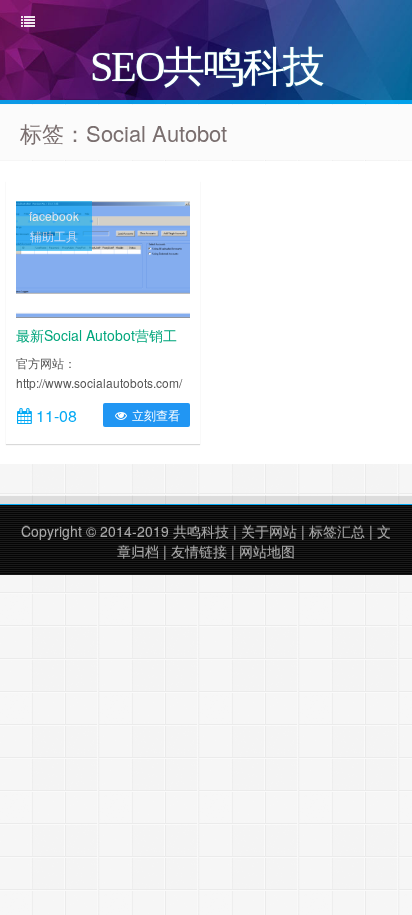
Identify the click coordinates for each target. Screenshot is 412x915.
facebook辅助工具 (54, 225)
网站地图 (267, 551)
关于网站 (269, 531)
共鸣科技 (201, 531)
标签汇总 (337, 531)
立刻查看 (154, 414)
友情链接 (199, 551)
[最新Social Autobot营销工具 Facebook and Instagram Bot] (103, 257)
